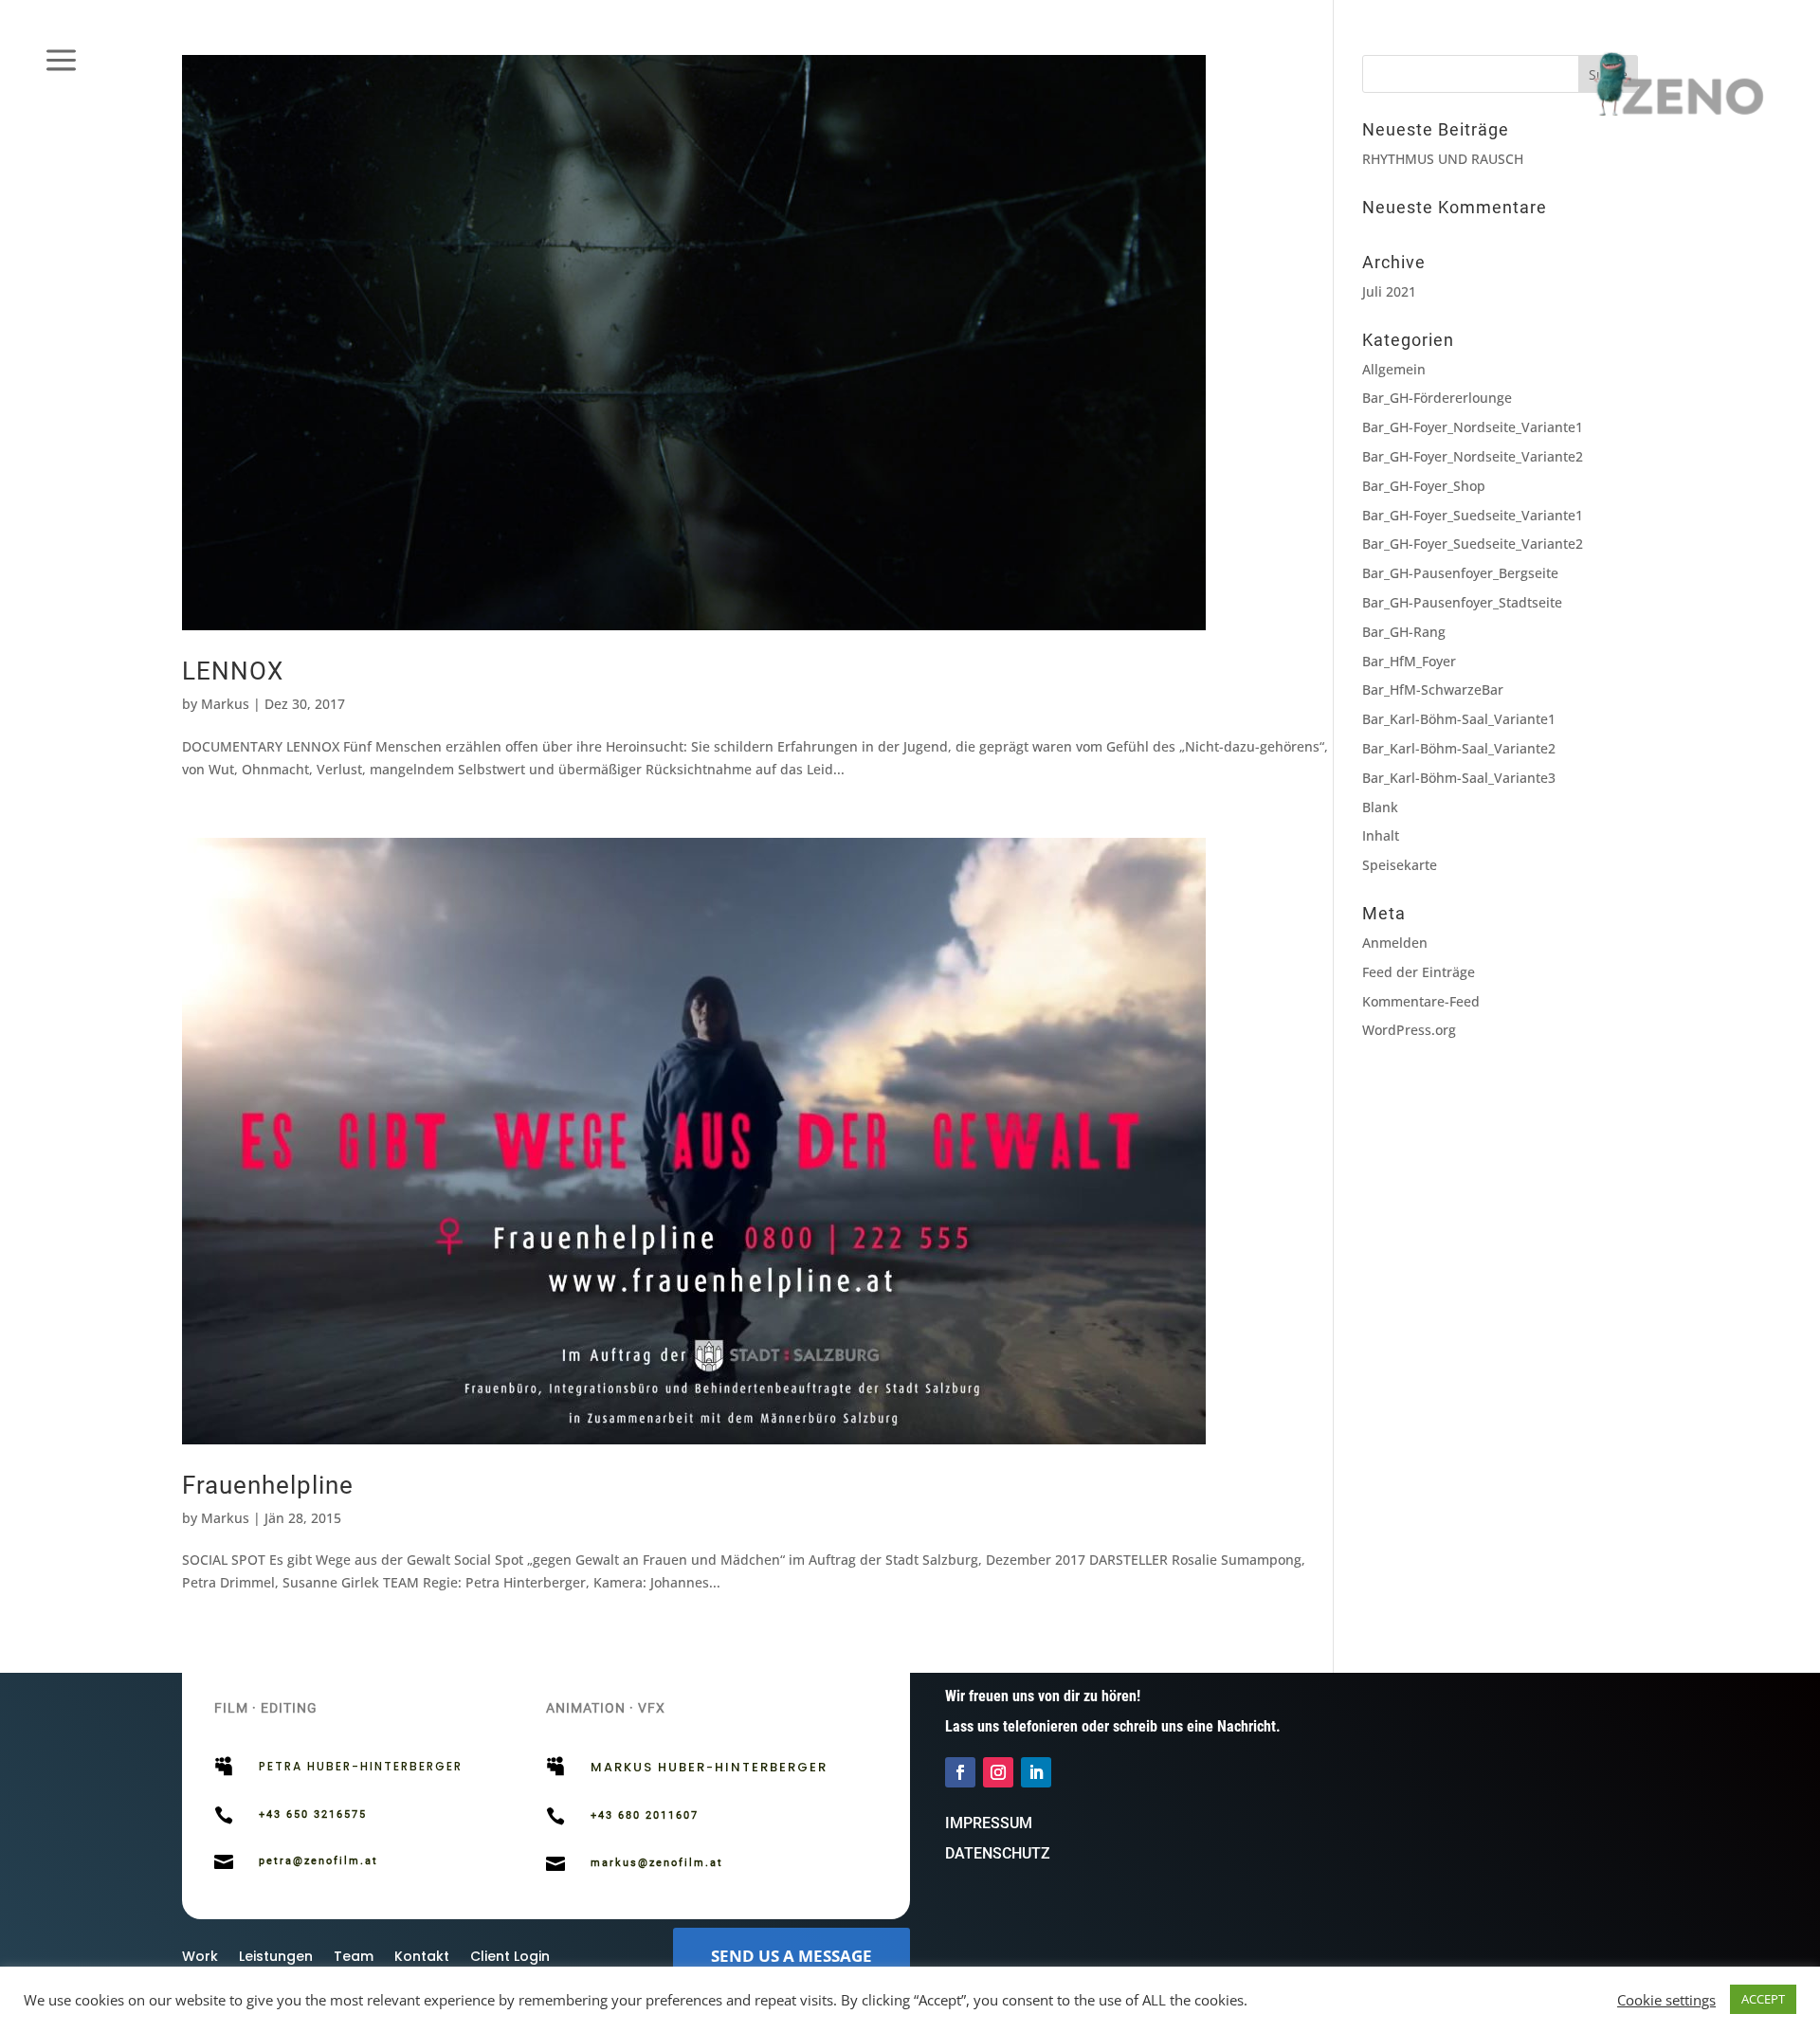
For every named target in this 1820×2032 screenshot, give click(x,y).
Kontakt (422, 1958)
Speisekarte (1400, 865)
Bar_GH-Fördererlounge (1437, 398)
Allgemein (1394, 369)
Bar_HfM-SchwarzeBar (1433, 689)
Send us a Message (792, 1956)
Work (200, 1958)
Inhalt (1381, 835)
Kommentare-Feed (1421, 1001)
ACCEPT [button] (1763, 1999)
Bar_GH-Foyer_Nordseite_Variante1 (1473, 427)
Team (354, 1958)
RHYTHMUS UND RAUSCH (1443, 159)
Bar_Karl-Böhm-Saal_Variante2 (1459, 748)
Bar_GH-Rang (1404, 632)
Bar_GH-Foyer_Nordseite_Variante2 (1473, 456)
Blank (1380, 807)
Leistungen (276, 1958)
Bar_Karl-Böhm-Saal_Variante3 (1459, 778)
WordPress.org (1409, 1030)
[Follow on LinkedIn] (1036, 1772)
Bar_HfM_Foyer (1409, 661)
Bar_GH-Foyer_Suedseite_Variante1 (1473, 515)
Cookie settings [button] (1666, 2000)
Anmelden (1395, 943)
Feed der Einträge (1419, 972)
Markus (225, 704)
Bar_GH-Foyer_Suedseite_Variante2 (1473, 544)
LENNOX (233, 671)
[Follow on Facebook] (960, 1772)
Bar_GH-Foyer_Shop (1424, 486)
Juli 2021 (1389, 291)
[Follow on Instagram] (998, 1772)
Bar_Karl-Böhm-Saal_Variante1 (1459, 719)
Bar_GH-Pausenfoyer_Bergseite (1460, 573)
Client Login (510, 1958)
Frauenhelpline (268, 1485)
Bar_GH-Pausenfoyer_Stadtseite (1462, 602)
